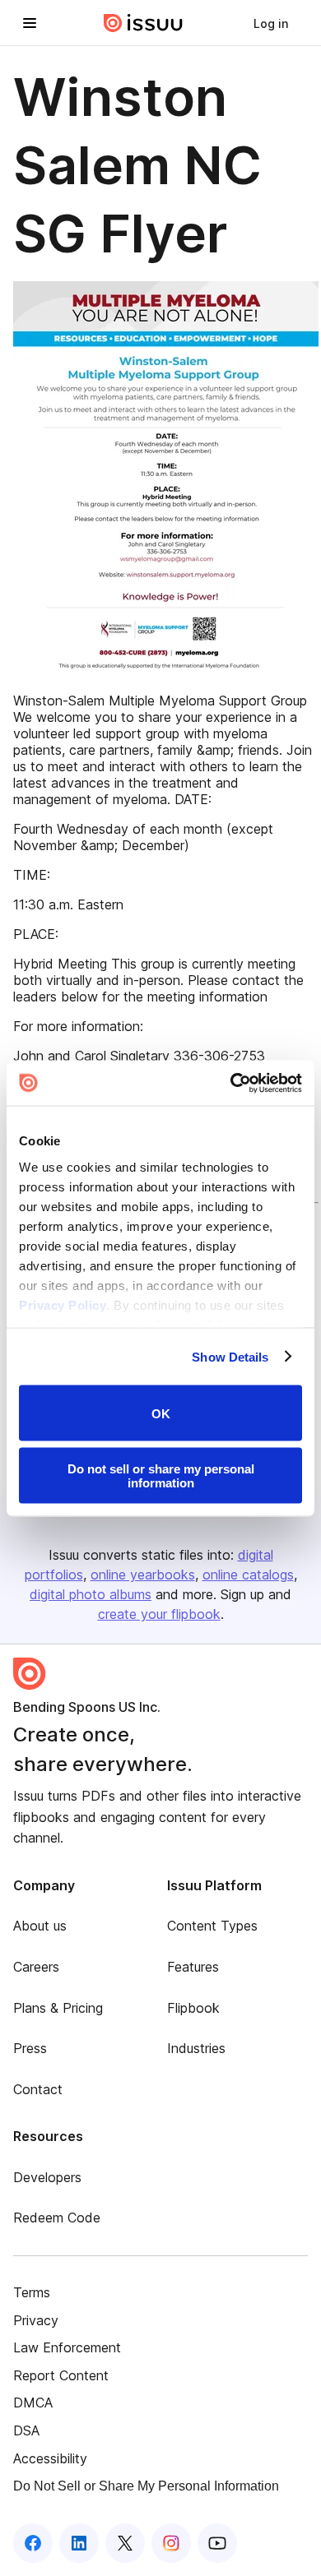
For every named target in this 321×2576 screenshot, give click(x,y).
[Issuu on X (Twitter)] (125, 2543)
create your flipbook (159, 1614)
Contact (38, 2089)
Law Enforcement (67, 2347)
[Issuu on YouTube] (217, 2543)
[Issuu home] (143, 23)
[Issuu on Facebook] (33, 2543)
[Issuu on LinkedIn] (79, 2543)
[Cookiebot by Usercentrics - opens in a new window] (231, 1083)
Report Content (61, 2375)
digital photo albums (91, 1594)
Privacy (36, 2320)
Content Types (212, 1926)
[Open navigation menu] (30, 23)
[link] (271, 23)
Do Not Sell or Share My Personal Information (146, 2486)
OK (161, 1413)
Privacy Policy (63, 1304)
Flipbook (193, 2008)
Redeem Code (57, 2218)
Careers (36, 1967)
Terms (32, 2292)
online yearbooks (143, 1575)
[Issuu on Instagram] (171, 2543)
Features (193, 1967)
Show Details (230, 1356)
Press (30, 2048)
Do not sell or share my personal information (161, 1475)
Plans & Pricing (58, 2008)
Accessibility (50, 2458)
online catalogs (248, 1575)
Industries (196, 2048)
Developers (47, 2177)
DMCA (33, 2403)
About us (40, 1926)
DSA (26, 2430)
